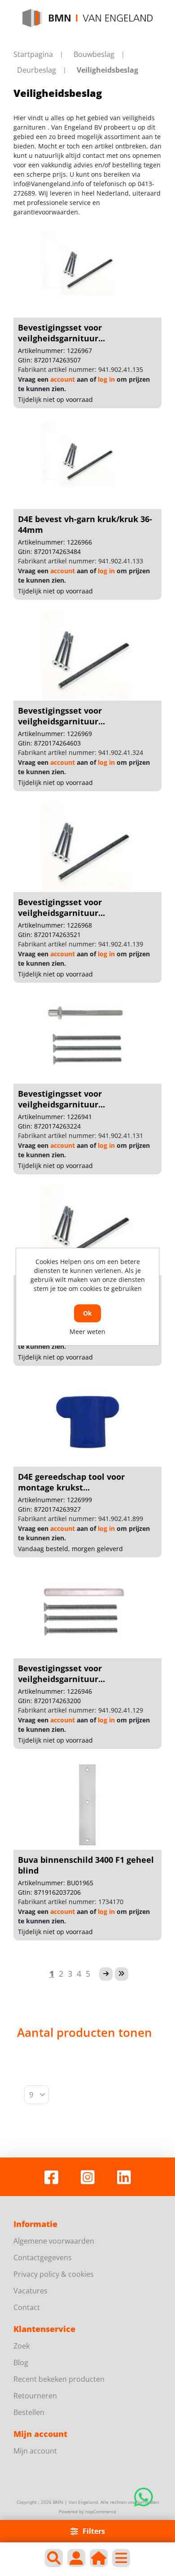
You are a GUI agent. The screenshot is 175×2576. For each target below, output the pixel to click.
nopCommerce (101, 2511)
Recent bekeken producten (59, 2379)
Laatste (122, 1974)
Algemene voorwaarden (54, 2241)
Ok (87, 1313)
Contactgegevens (43, 2258)
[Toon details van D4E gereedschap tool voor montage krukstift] (87, 1422)
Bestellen (29, 2412)
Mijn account (35, 2451)
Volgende (106, 1974)
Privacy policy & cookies (54, 2274)
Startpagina (33, 54)
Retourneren (35, 2396)
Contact (27, 2307)
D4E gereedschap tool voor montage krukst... (71, 1482)
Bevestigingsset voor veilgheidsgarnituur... (61, 333)
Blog (21, 2362)
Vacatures (31, 2291)
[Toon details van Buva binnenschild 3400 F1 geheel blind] (87, 1805)
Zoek (22, 2346)
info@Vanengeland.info (49, 184)
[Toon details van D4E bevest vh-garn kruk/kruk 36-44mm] (87, 464)
